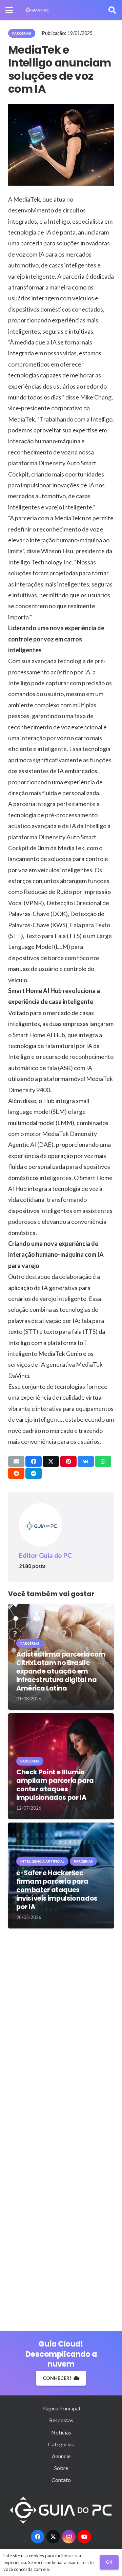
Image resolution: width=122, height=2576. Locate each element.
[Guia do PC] (37, 10)
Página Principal (61, 2408)
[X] (53, 2537)
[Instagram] (69, 2537)
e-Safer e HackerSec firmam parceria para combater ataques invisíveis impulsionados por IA (57, 1890)
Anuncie (61, 2456)
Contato (61, 2480)
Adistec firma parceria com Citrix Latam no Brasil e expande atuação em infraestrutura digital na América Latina (61, 1671)
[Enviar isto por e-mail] (16, 1461)
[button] (9, 10)
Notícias (61, 2432)
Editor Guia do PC (45, 1555)
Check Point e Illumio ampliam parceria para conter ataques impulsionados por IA (55, 1785)
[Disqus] (61, 2031)
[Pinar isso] (68, 1461)
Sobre (61, 2468)
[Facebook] (38, 2537)
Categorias (61, 2444)
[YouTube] (84, 2537)
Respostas (61, 2420)
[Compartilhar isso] (34, 1461)
